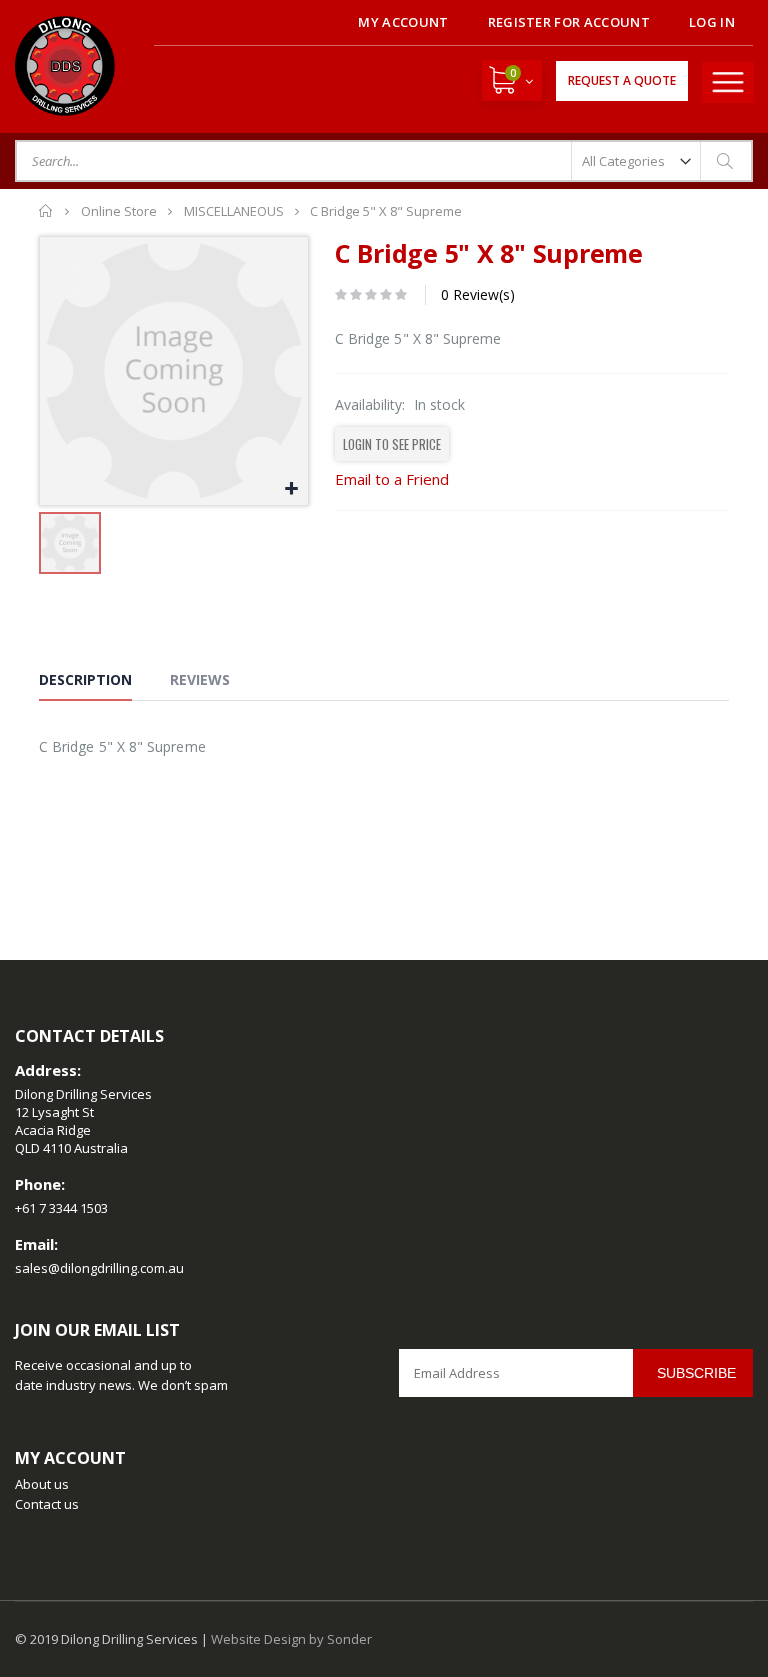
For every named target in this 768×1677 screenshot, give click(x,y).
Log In (712, 22)
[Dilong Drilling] (65, 66)
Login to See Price (392, 444)
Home (46, 211)
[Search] (726, 161)
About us (42, 1484)
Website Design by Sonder (291, 1639)
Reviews (200, 679)
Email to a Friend (392, 479)
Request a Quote (622, 80)
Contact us (47, 1504)
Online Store (119, 211)
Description (85, 679)
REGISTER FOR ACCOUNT (569, 22)
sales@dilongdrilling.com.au (99, 1268)
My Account (403, 22)
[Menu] (728, 82)
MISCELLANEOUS (234, 211)
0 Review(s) (478, 294)
